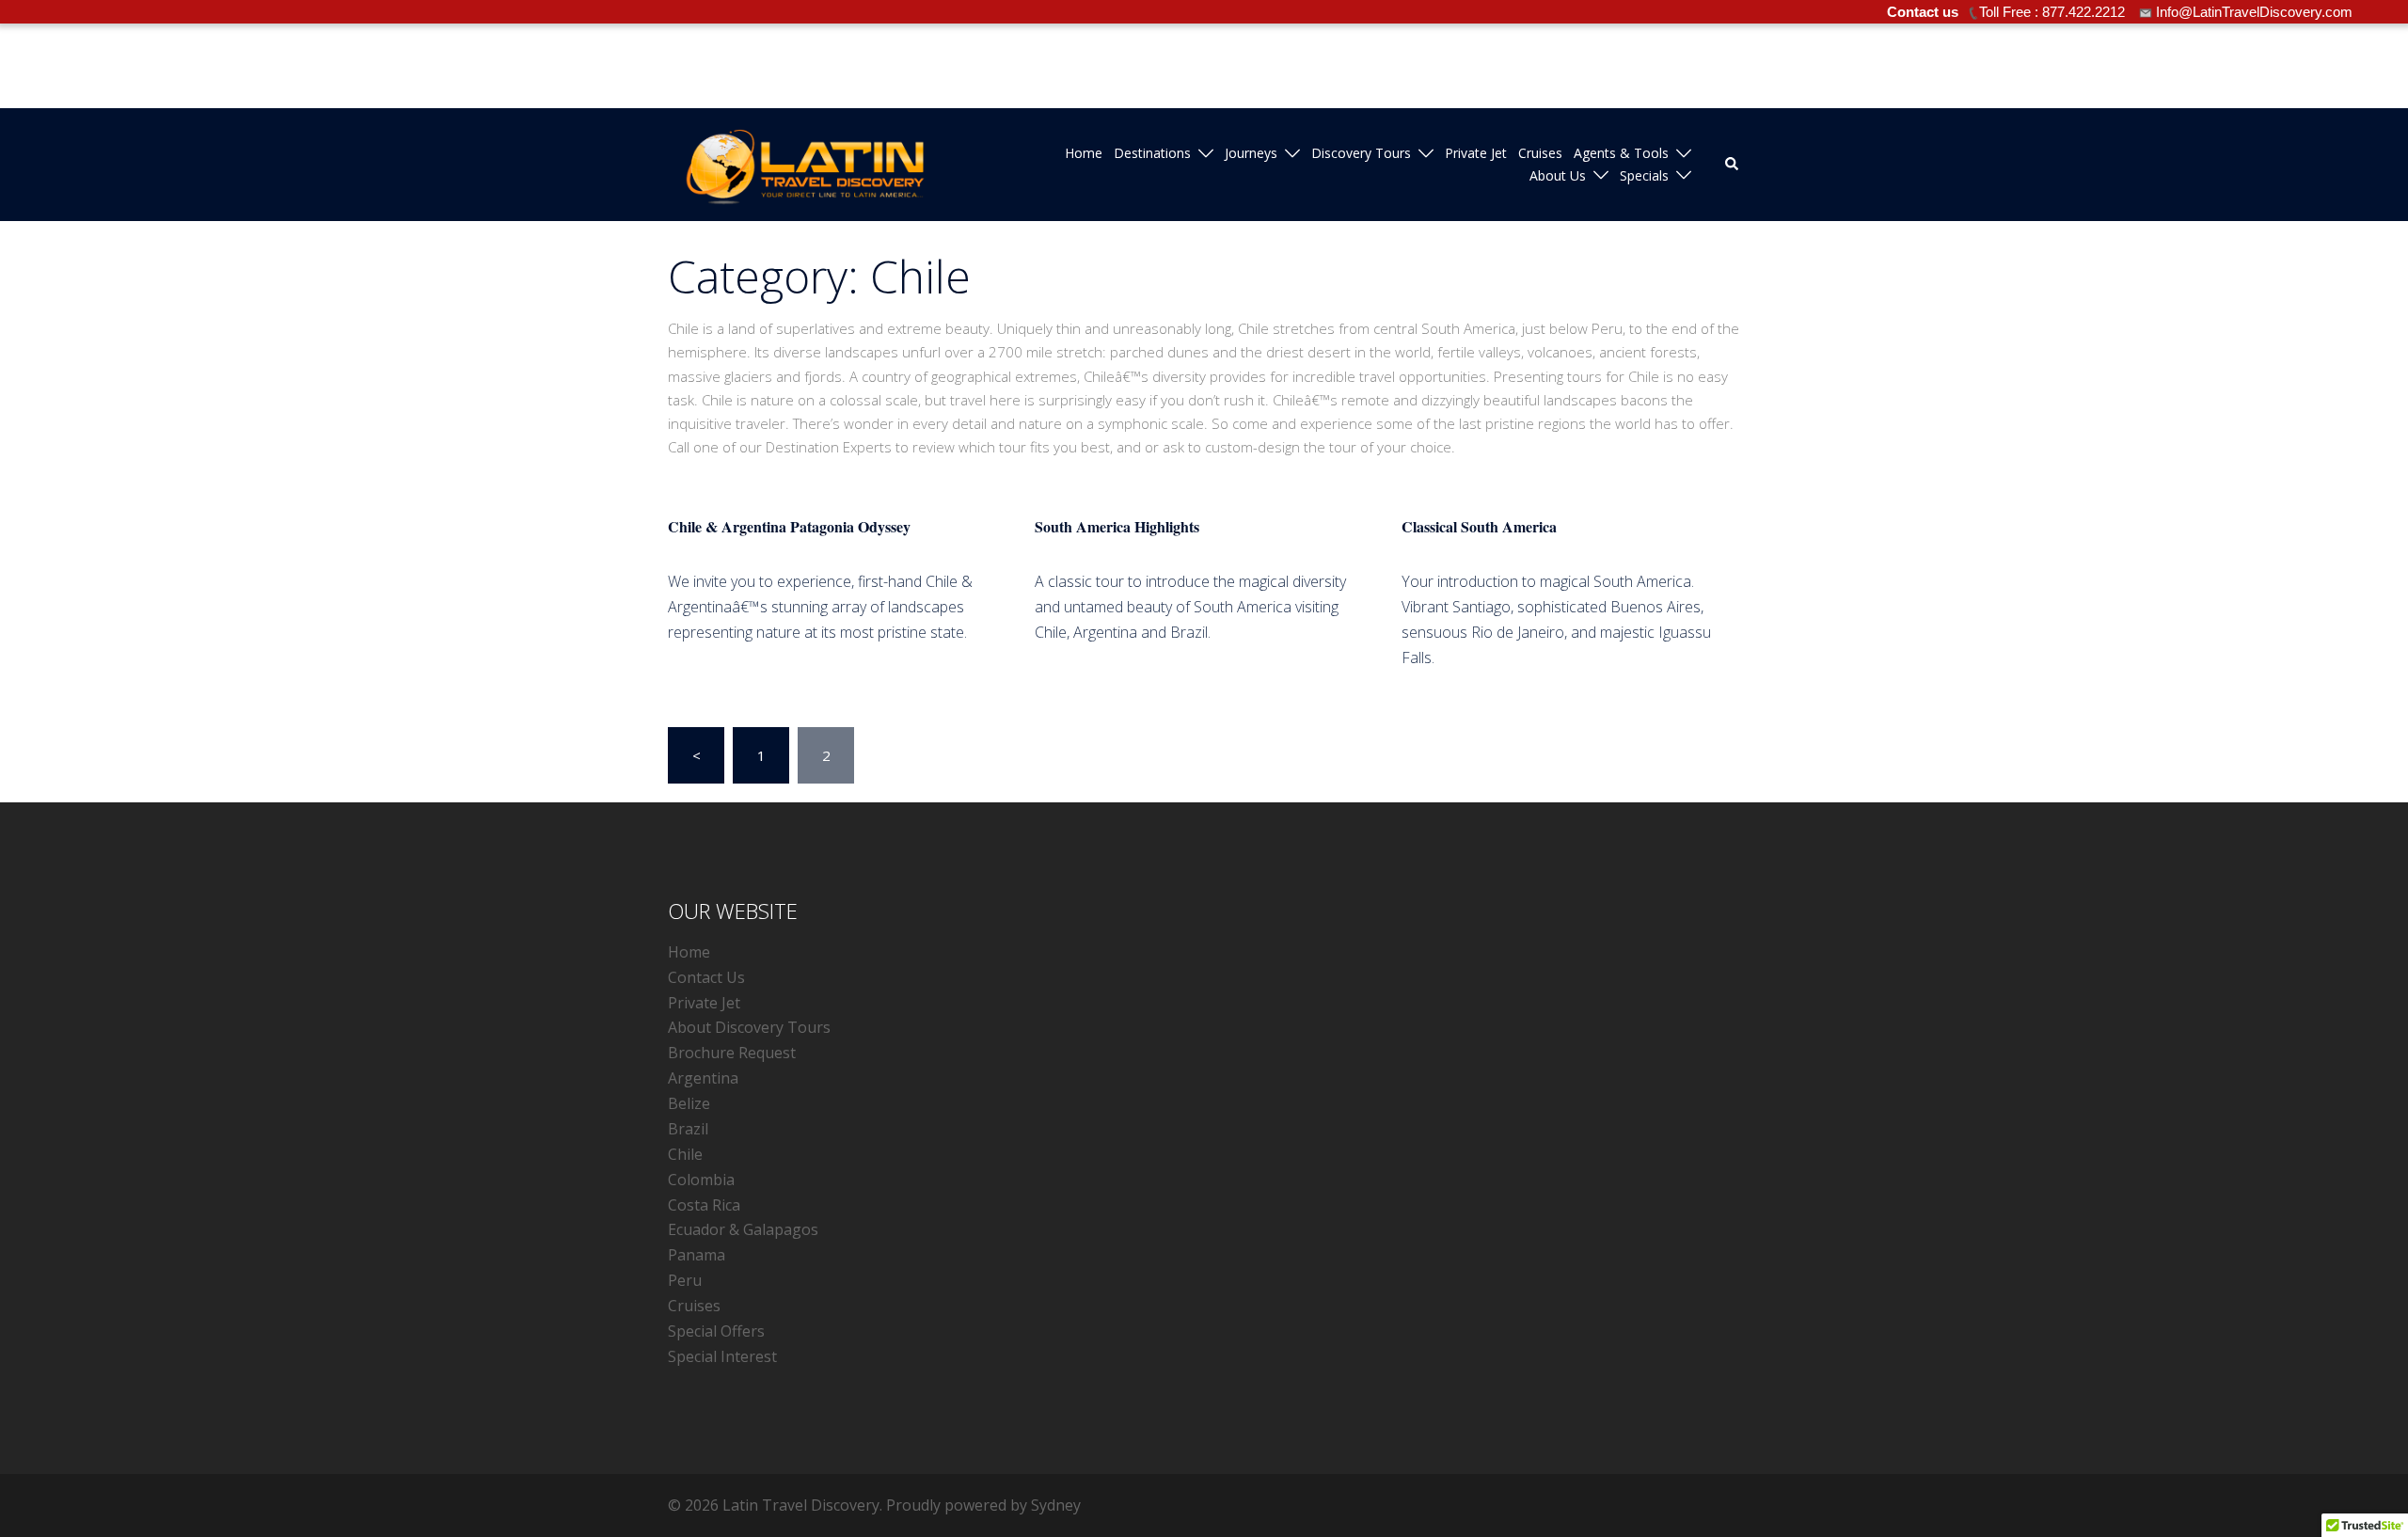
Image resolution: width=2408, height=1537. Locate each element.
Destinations (1152, 153)
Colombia (701, 1180)
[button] (1733, 165)
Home (1084, 153)
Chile (685, 1154)
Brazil (688, 1129)
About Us (1558, 175)
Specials (1644, 175)
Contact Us (706, 977)
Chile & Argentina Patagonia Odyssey (789, 526)
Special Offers (716, 1331)
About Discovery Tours (749, 1027)
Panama (697, 1255)
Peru (685, 1280)
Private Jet (1476, 153)
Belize (689, 1103)
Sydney (1056, 1505)
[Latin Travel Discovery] (805, 163)
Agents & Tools (1621, 153)
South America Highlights (1117, 526)
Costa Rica (704, 1205)
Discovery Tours (1361, 153)
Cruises (1540, 153)
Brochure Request (732, 1053)
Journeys (1251, 153)
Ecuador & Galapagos (743, 1229)
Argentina (703, 1078)
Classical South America (1479, 526)
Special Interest (722, 1356)
